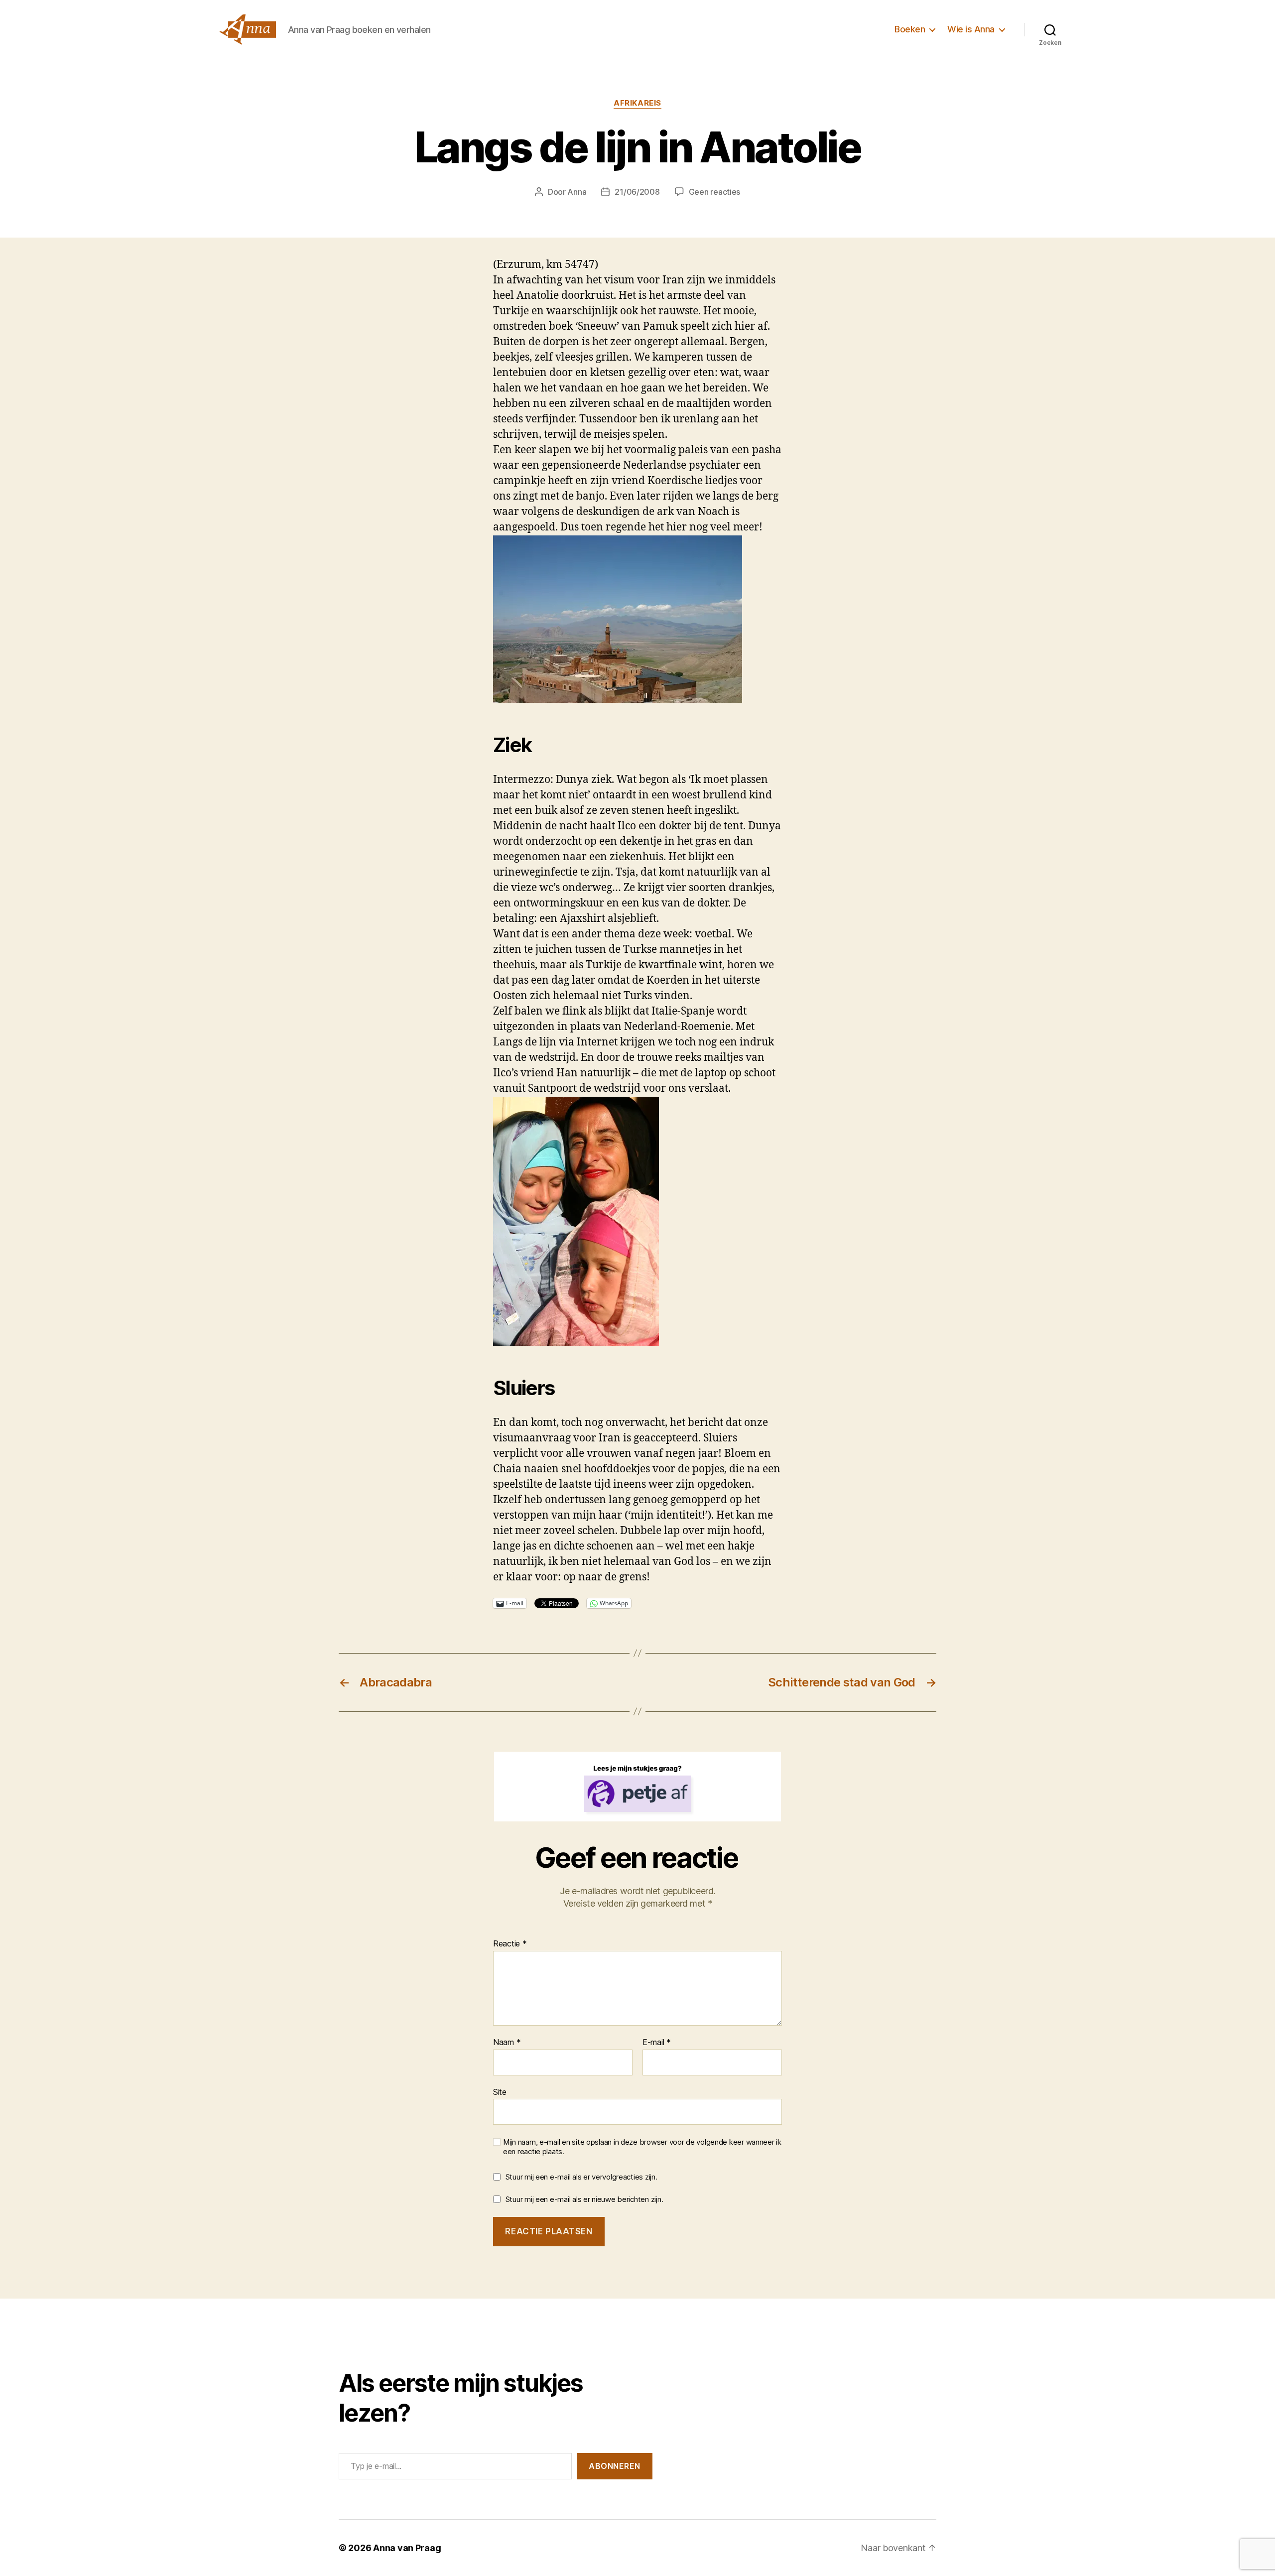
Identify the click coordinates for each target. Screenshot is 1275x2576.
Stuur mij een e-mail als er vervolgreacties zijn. (581, 2177)
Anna (577, 192)
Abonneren (615, 2466)
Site (500, 2092)
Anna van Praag (407, 2548)
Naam (507, 2043)
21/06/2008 (637, 192)
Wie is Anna (971, 29)
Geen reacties (715, 192)
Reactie (510, 1944)
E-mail (657, 2043)
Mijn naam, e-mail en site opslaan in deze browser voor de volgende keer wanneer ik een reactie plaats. (642, 2147)
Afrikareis (637, 103)
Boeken (910, 29)
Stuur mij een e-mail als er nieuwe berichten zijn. (584, 2199)
